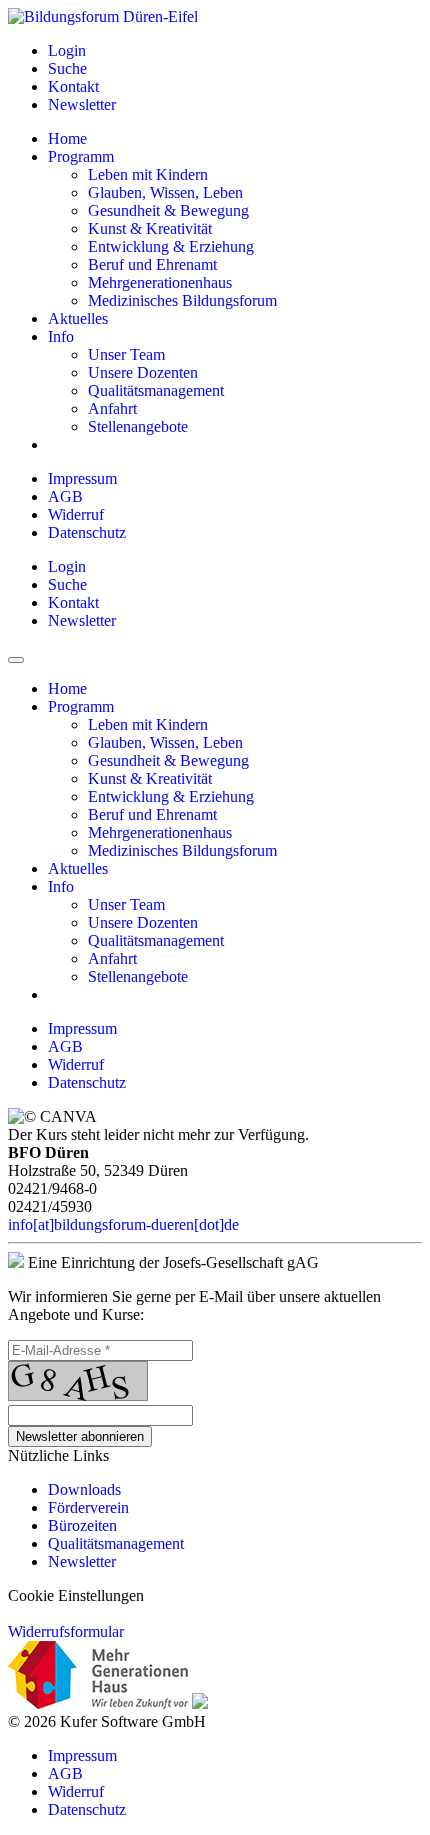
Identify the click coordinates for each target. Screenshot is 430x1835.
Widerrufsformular (66, 1631)
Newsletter (82, 1561)
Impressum (82, 478)
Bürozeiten (82, 1525)
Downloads (84, 1489)
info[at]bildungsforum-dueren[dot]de (123, 1224)
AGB (65, 496)
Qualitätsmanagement (116, 1543)
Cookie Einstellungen (76, 1595)
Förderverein (88, 1507)
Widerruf (76, 514)
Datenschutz (87, 532)
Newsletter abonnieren (80, 1436)
